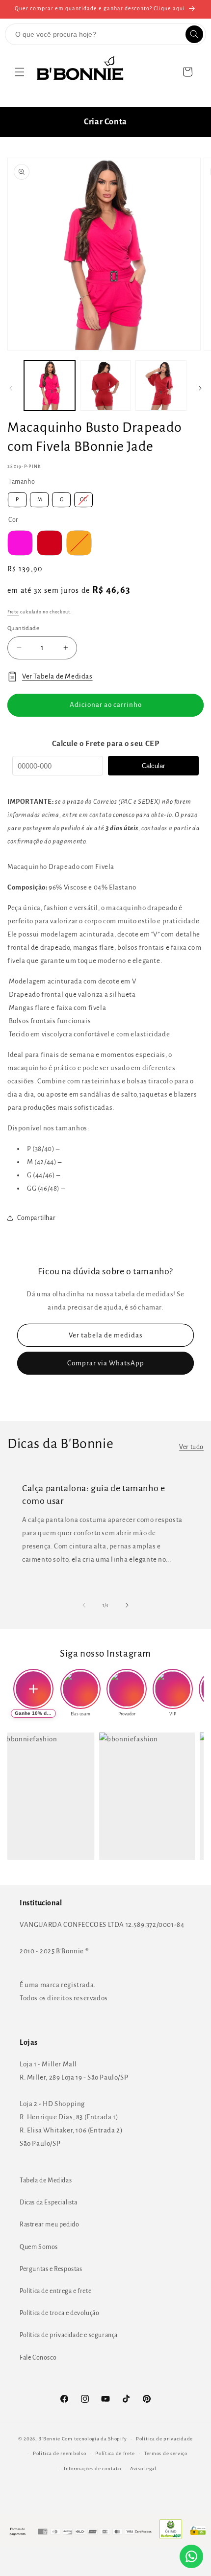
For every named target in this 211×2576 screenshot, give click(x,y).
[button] (20, 72)
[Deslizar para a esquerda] (11, 388)
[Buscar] (194, 34)
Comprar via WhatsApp (106, 1363)
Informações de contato (92, 2469)
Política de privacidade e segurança (69, 2335)
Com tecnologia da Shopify (94, 2439)
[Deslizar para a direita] (200, 388)
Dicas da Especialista (49, 2202)
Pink (20, 543)
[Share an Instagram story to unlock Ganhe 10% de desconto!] (33, 1689)
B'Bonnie (49, 2439)
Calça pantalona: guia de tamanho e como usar (93, 1495)
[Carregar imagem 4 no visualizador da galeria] (161, 386)
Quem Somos (39, 2247)
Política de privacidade (164, 2439)
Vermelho (50, 543)
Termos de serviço (166, 2453)
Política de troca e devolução (59, 2313)
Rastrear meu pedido (49, 2225)
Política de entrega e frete (55, 2291)
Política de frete (115, 2453)
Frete (13, 612)
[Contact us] (191, 2556)
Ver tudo (191, 1447)
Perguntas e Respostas (51, 2269)
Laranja (79, 543)
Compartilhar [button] (36, 1218)
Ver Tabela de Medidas (57, 676)
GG (83, 499)
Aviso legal (143, 2469)
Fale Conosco (38, 2358)
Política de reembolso (60, 2453)
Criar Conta (105, 122)
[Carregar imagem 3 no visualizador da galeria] (105, 386)
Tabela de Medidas (46, 2180)
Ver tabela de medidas (106, 1335)
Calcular (153, 766)
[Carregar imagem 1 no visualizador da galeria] (50, 386)
